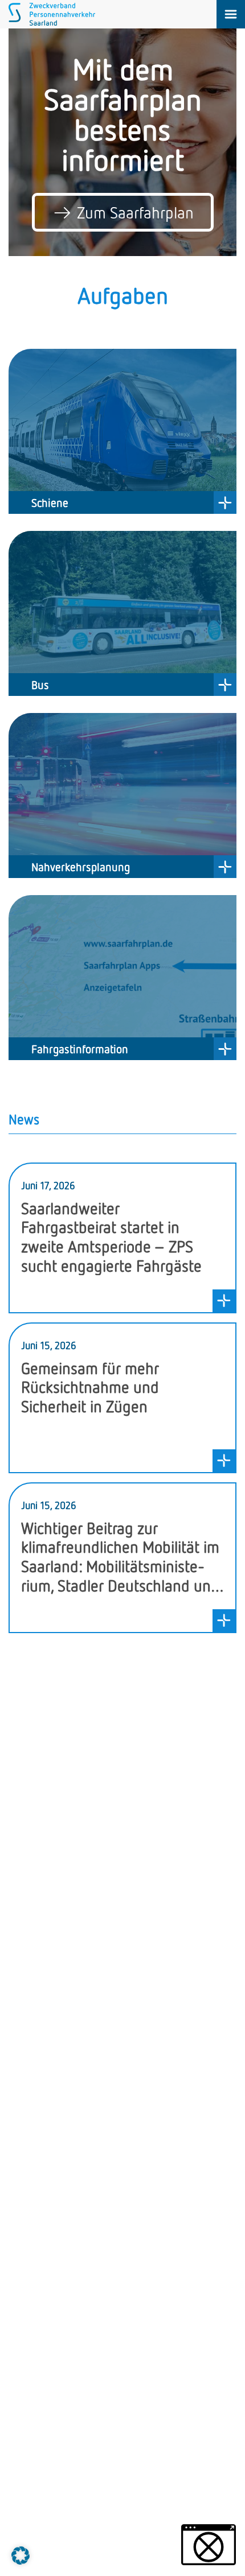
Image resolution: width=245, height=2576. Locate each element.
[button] (21, 2556)
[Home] (52, 22)
